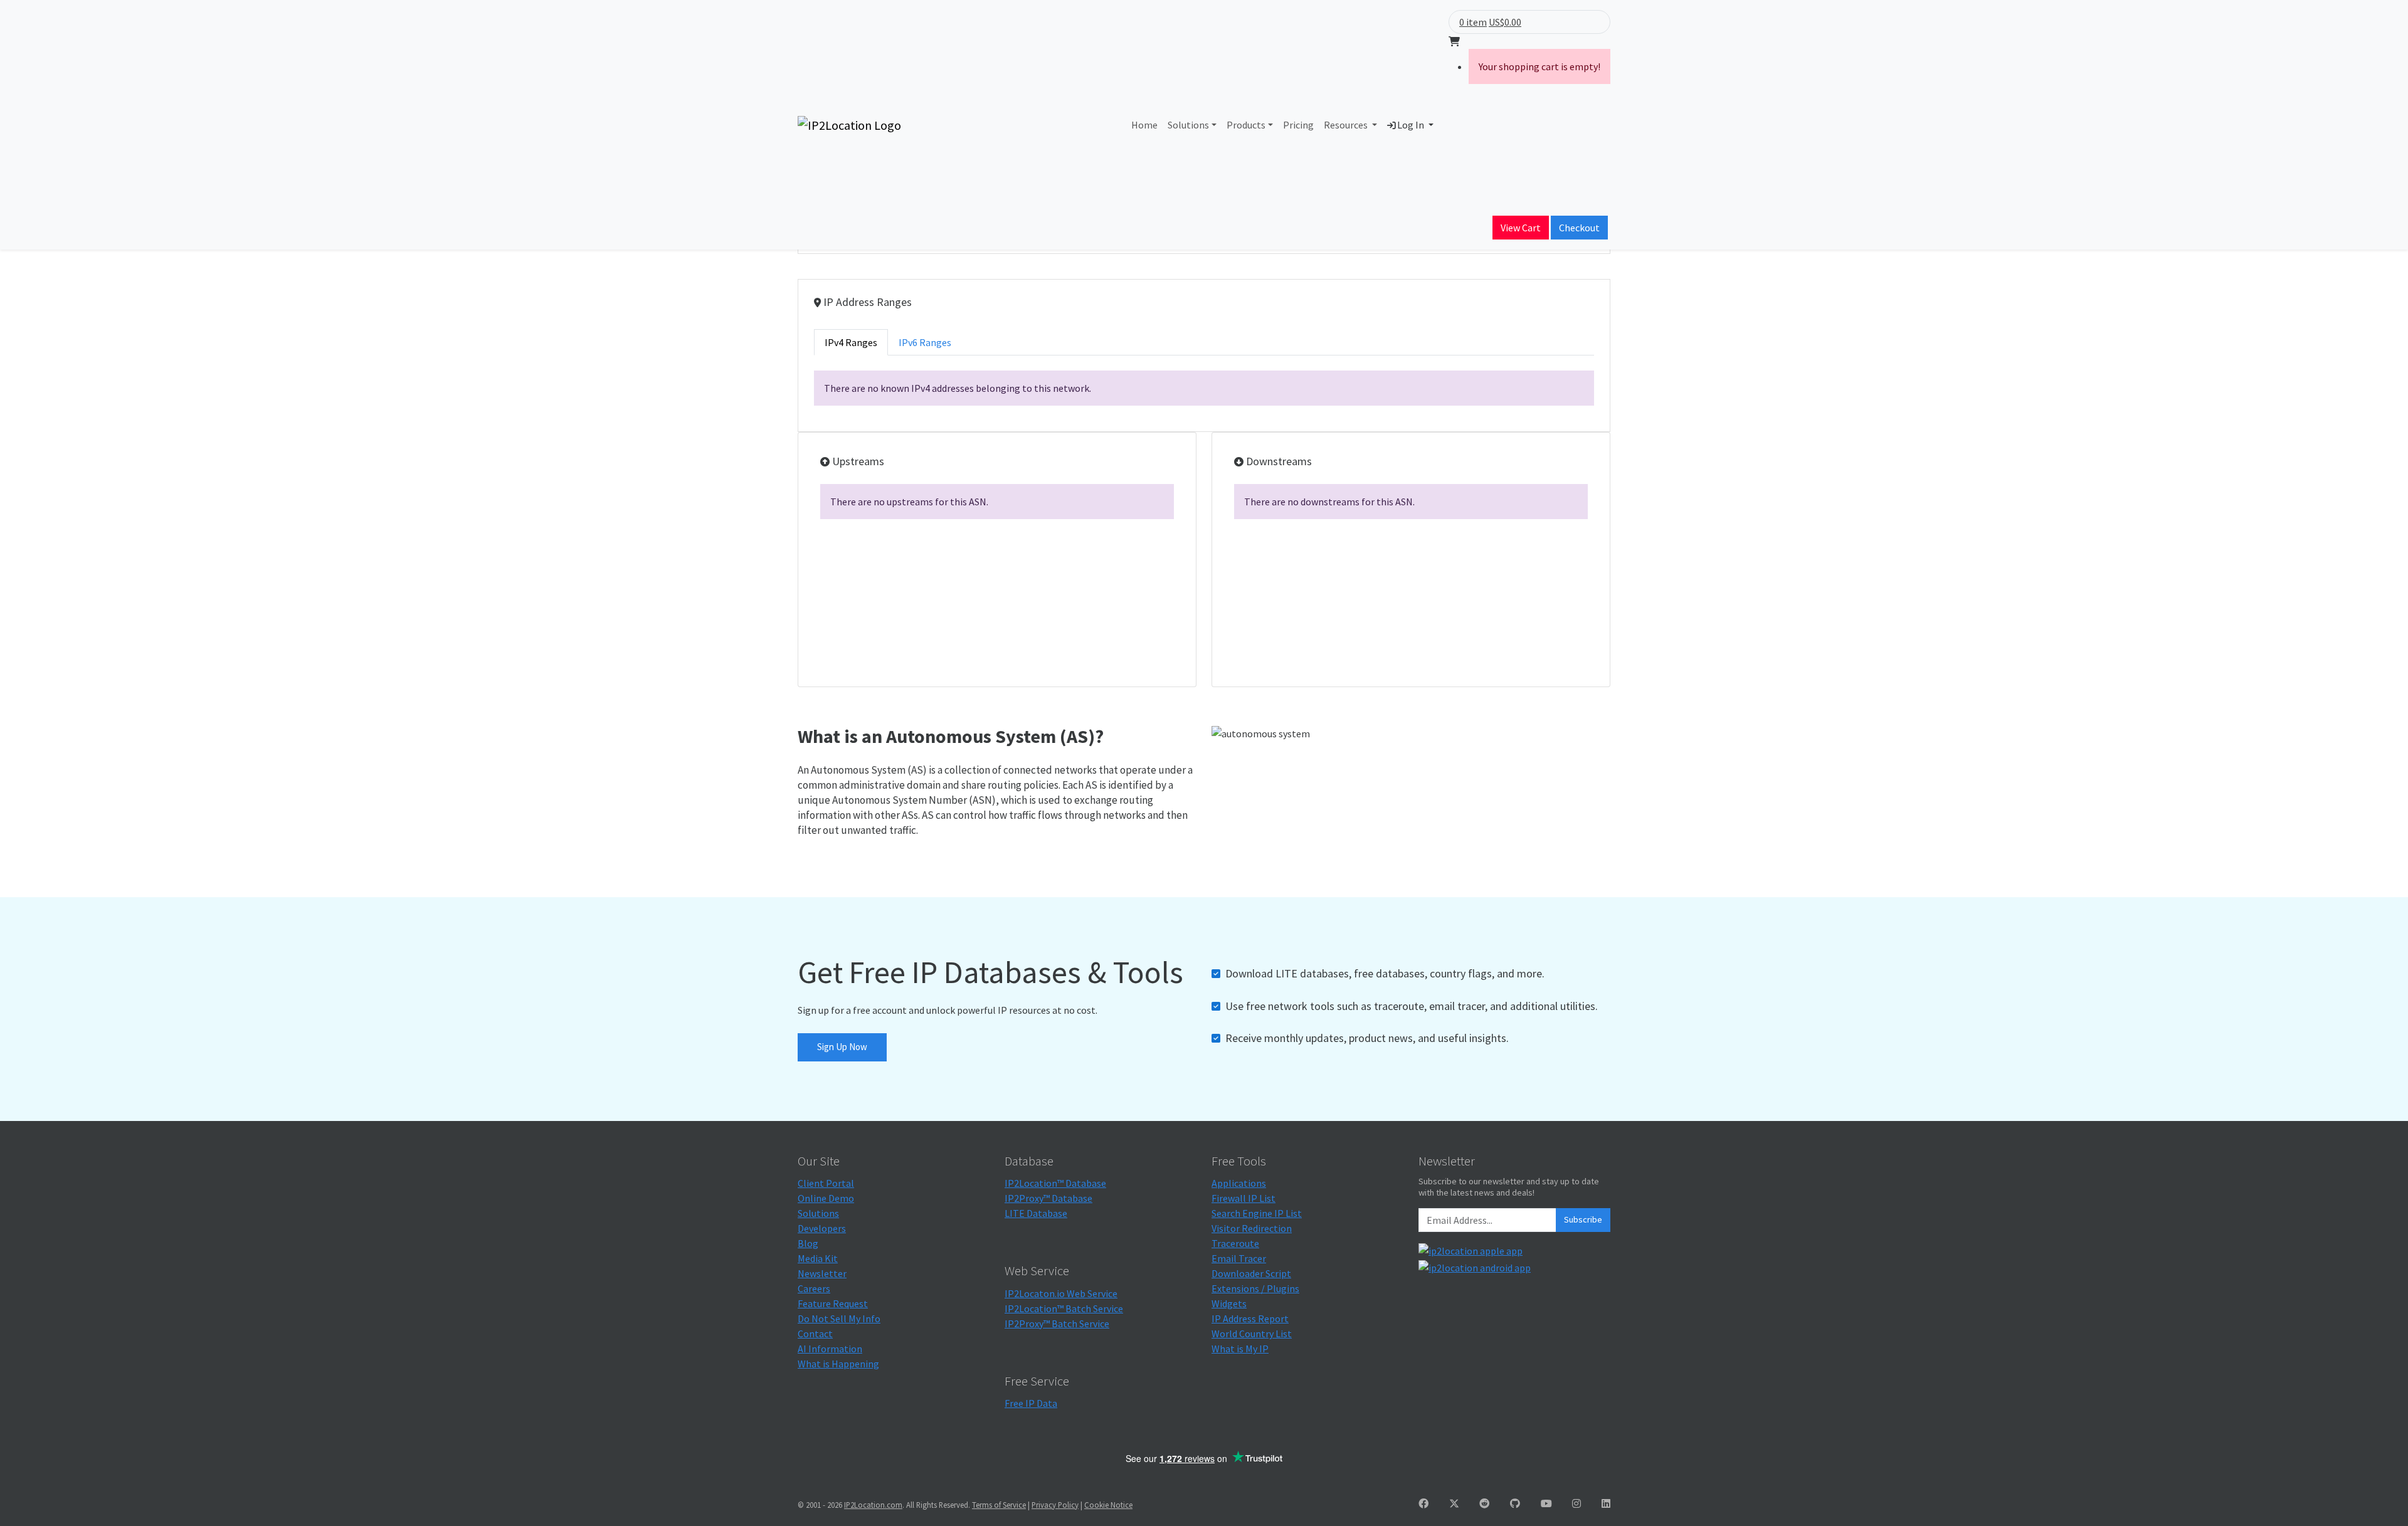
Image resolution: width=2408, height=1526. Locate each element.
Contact (815, 1334)
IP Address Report (1250, 1318)
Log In (1411, 125)
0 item (1473, 22)
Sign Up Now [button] (842, 1047)
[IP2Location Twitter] (1454, 1503)
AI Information (830, 1349)
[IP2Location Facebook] (1423, 1503)
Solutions (1188, 125)
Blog (808, 1243)
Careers (814, 1288)
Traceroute (1235, 1243)
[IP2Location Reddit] (1484, 1503)
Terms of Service (999, 1505)
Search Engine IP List (1257, 1213)
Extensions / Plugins (1255, 1288)
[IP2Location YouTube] (1546, 1503)
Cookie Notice (1108, 1505)
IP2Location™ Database (1055, 1183)
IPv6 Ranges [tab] (925, 342)
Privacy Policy (1055, 1505)
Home (1144, 125)
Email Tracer (1239, 1258)
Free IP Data (1031, 1403)
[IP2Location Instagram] (1576, 1503)
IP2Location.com (873, 1505)
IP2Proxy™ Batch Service (1057, 1323)
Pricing (1298, 125)
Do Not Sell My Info (839, 1318)
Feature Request (833, 1303)
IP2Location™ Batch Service (1064, 1308)
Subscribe (1583, 1219)
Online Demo (826, 1198)
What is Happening (838, 1364)
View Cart (1521, 228)
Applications (1239, 1183)
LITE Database (1036, 1213)
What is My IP (1240, 1349)
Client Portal (826, 1183)
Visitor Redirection (1252, 1228)
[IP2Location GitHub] (1515, 1503)
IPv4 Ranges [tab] (851, 342)
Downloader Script (1251, 1273)
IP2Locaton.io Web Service (1061, 1293)
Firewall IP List (1244, 1198)
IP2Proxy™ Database (1048, 1198)
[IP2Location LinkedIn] (1606, 1503)
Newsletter (822, 1273)
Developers (822, 1228)
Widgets (1229, 1303)
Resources (1347, 125)
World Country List (1252, 1334)
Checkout (1579, 228)
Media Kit (818, 1258)
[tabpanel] (1204, 388)
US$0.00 (1505, 22)
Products (1246, 125)
